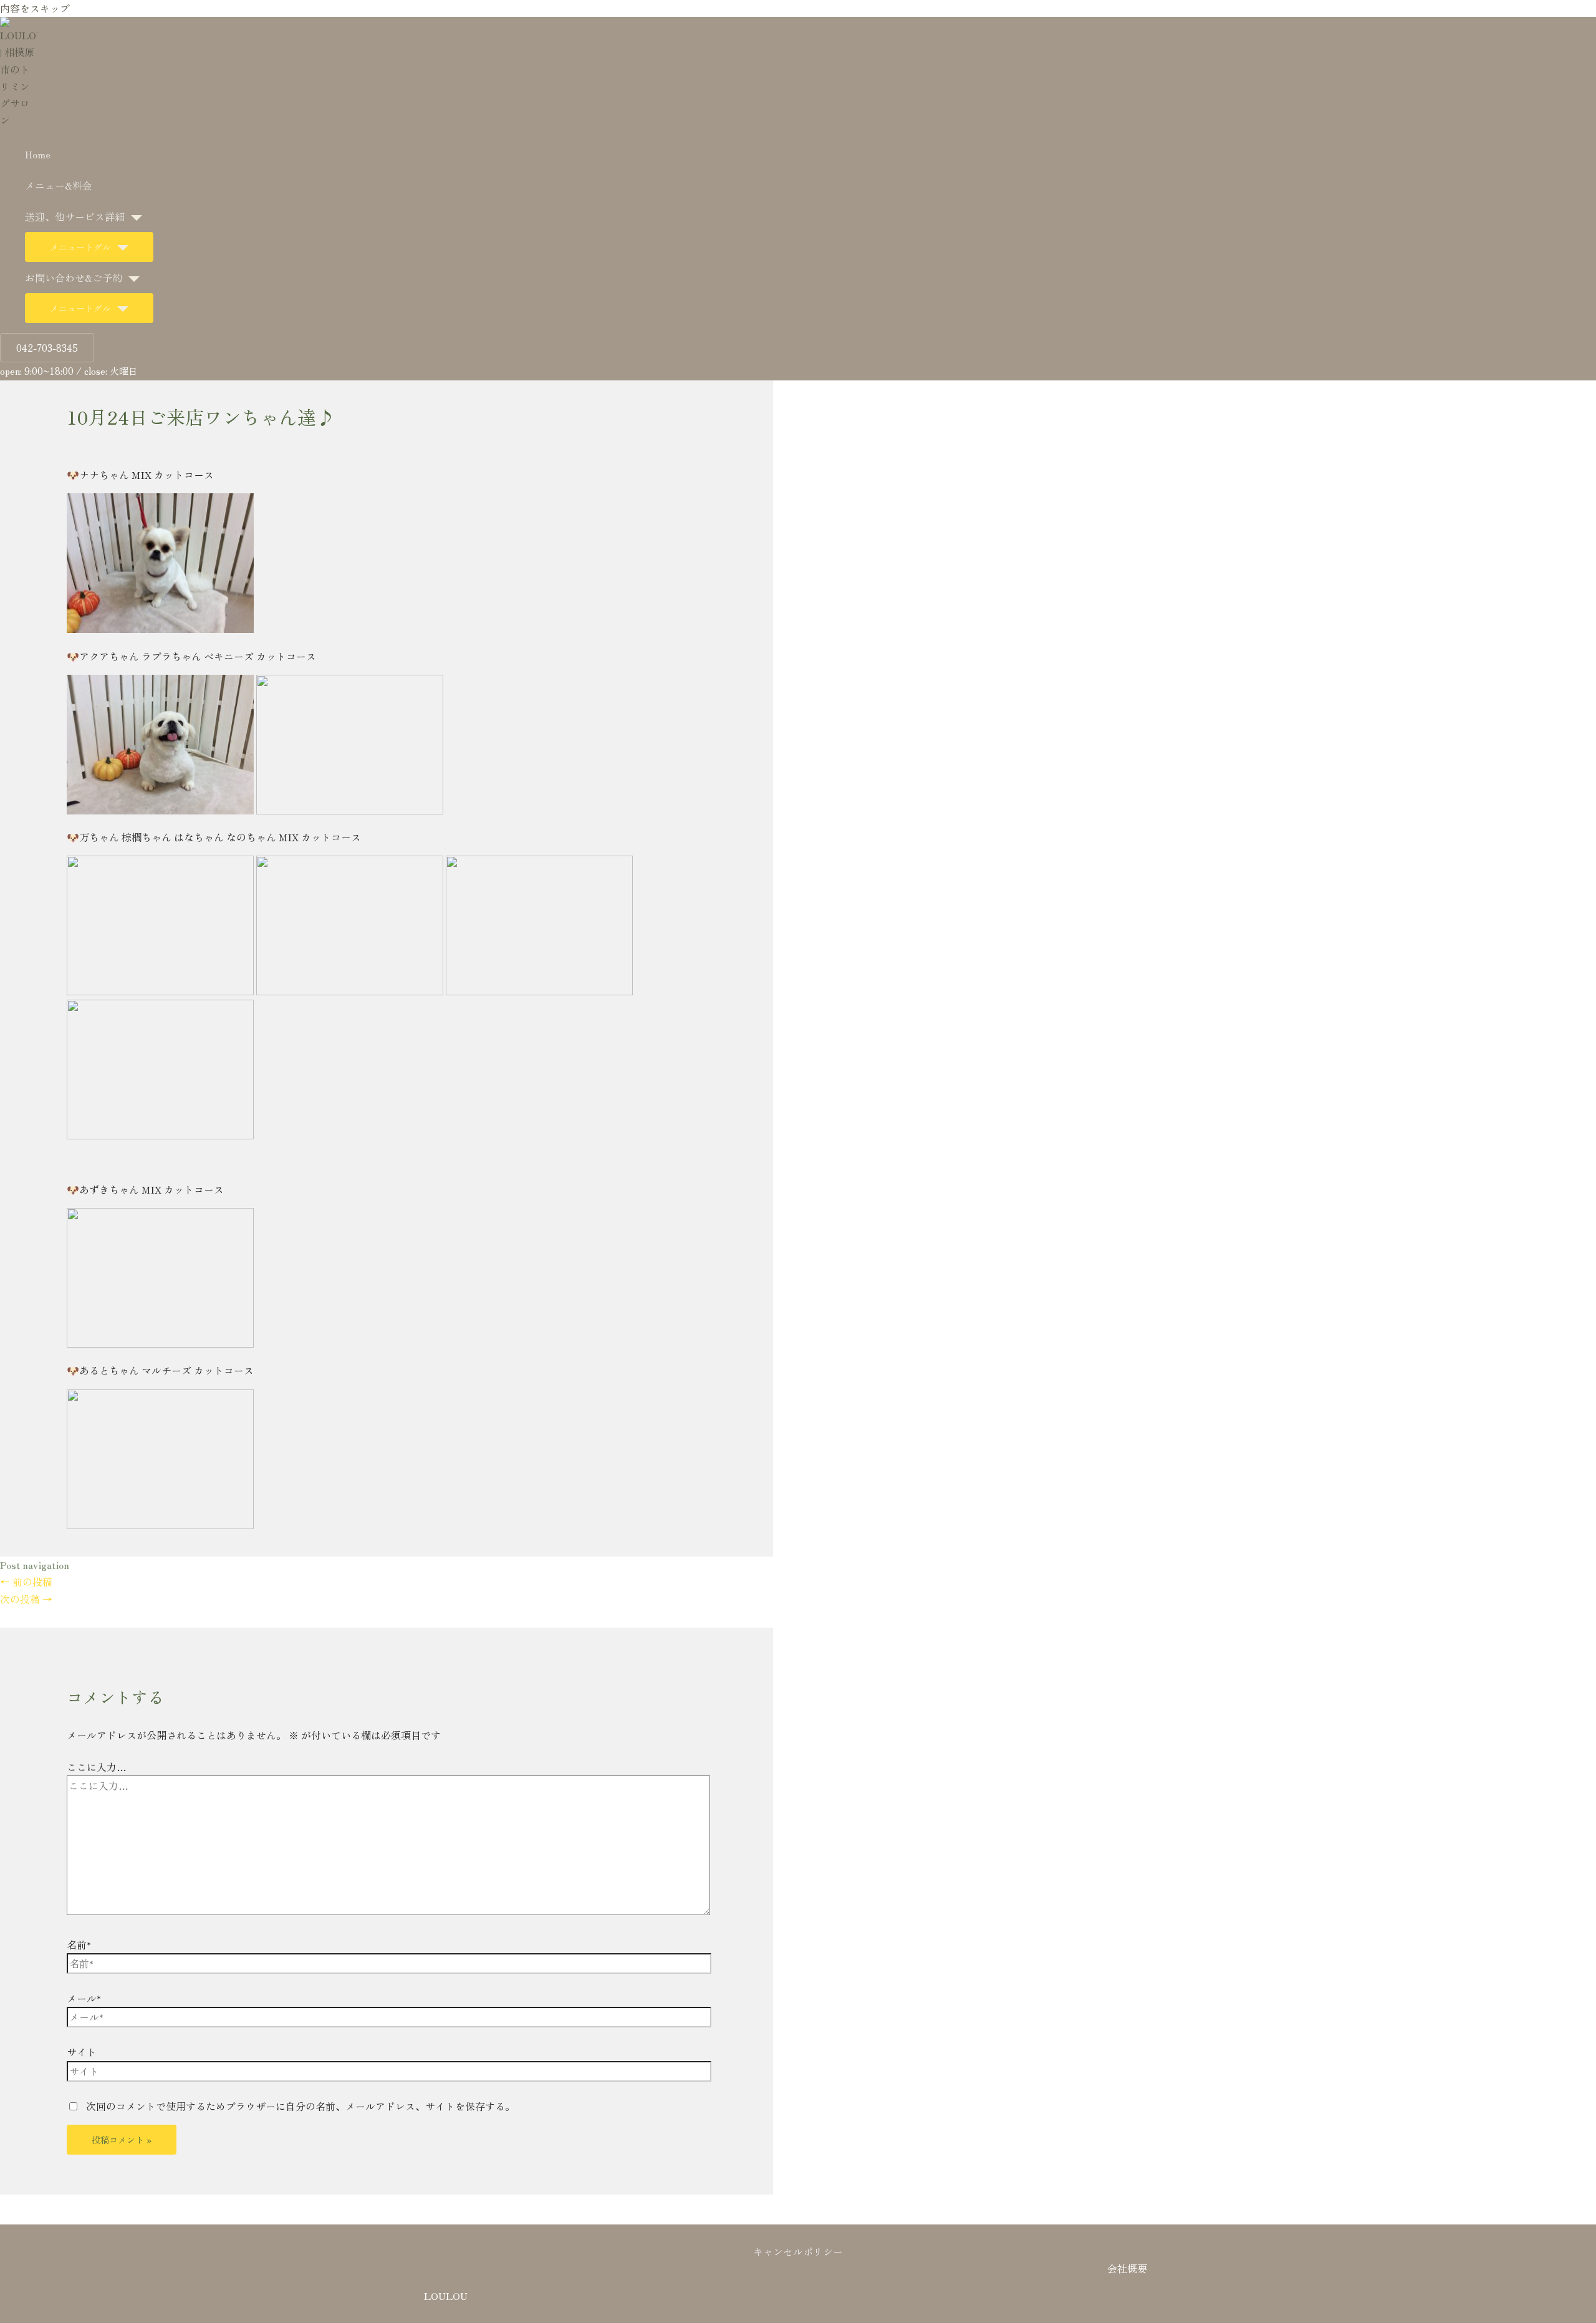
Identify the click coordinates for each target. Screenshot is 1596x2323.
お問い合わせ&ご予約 (74, 278)
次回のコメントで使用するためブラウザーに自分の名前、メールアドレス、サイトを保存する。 (300, 2106)
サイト (82, 2052)
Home (38, 154)
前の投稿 (26, 1582)
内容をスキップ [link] (35, 8)
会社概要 (1127, 2268)
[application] (133, 216)
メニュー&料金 (59, 185)
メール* (84, 1998)
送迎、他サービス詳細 (75, 216)
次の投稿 (26, 1599)
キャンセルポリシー (798, 2251)
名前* (79, 1944)
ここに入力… (97, 1767)
